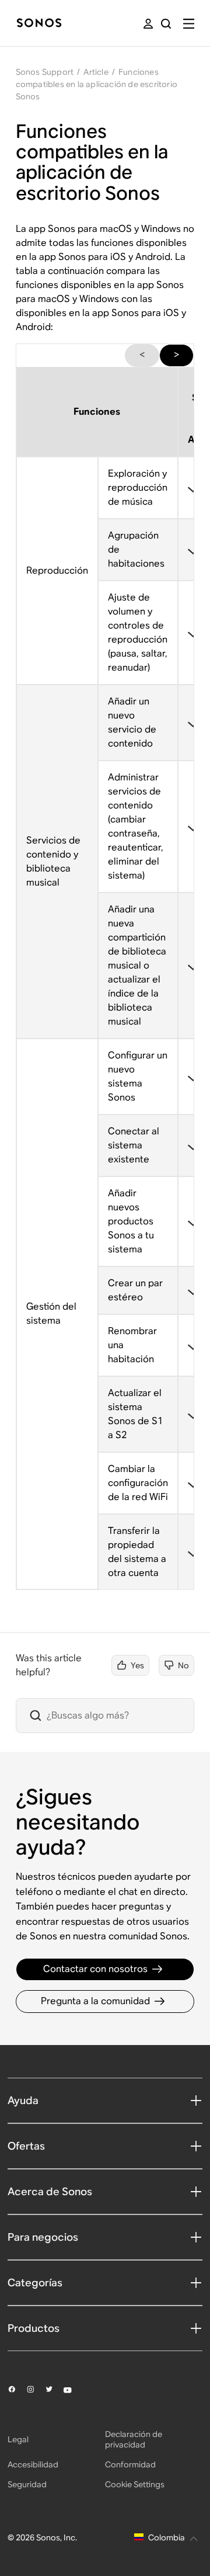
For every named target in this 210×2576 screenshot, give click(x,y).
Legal (18, 2439)
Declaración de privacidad (134, 2439)
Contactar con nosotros (95, 1969)
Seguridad (27, 2484)
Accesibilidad (33, 2464)
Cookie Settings (135, 2484)
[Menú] (189, 24)
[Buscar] (166, 24)
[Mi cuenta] (148, 24)
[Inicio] (39, 24)
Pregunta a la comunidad (95, 2001)
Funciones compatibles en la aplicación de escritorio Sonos (97, 84)
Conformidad (130, 2464)
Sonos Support (45, 72)
